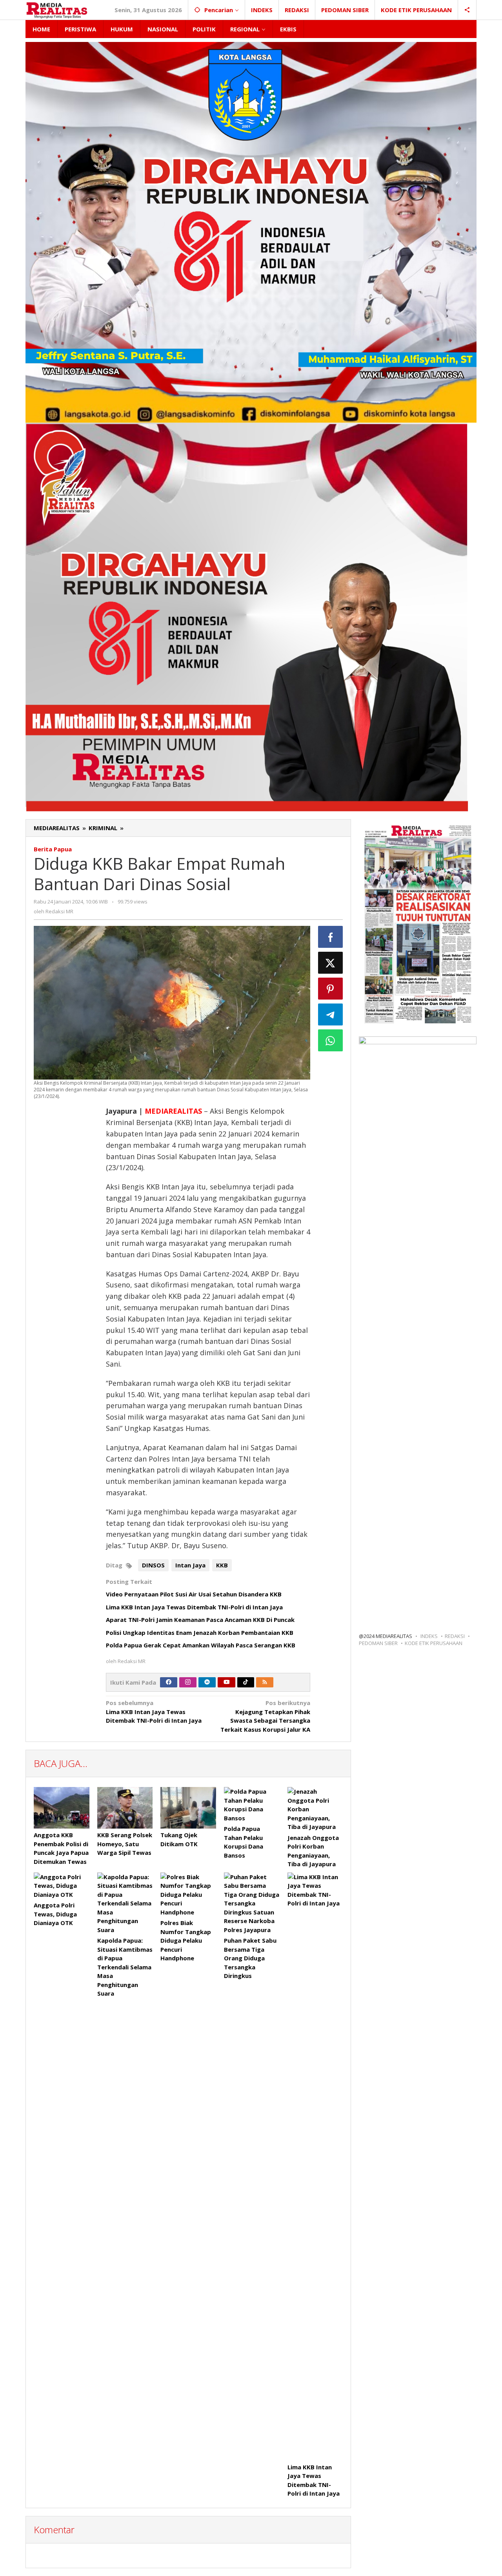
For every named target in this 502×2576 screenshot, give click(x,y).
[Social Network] (467, 10)
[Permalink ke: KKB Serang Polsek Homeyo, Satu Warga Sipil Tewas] (125, 1808)
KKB (222, 1565)
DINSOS (153, 1565)
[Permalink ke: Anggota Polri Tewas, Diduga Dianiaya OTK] (62, 1886)
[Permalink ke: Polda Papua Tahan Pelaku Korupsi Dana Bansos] (252, 1805)
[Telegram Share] (331, 1014)
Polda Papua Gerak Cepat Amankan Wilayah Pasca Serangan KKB (201, 1645)
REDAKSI (455, 1636)
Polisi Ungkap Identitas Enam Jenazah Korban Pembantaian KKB (200, 1632)
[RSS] (265, 1682)
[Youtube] (227, 1682)
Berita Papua (53, 849)
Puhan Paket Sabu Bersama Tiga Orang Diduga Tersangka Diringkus (250, 1958)
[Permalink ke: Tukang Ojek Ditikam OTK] (188, 1808)
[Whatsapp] (331, 1040)
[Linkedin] (207, 1682)
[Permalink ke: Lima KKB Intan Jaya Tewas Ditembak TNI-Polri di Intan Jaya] (315, 2167)
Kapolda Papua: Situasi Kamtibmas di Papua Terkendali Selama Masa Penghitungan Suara (125, 1967)
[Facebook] (169, 1682)
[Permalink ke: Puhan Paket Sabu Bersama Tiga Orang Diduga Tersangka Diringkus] (252, 1903)
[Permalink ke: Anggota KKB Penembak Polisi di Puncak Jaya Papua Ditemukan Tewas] (62, 1808)
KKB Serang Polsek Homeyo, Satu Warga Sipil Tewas (125, 1844)
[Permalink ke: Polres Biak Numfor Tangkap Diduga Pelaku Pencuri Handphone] (188, 1895)
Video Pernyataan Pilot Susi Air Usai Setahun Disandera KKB (194, 1594)
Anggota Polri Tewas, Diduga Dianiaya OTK (55, 1914)
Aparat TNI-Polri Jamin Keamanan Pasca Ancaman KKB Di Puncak (200, 1620)
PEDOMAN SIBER (378, 1643)
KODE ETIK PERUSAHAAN (434, 1643)
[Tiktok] (246, 1682)
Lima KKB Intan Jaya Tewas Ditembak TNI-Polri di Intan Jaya (194, 1607)
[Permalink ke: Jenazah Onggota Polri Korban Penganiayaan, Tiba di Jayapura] (315, 1809)
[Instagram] (188, 1682)
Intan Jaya (190, 1565)
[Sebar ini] (331, 937)
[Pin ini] (331, 989)
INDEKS (429, 1636)
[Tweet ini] (331, 963)
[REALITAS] (57, 10)
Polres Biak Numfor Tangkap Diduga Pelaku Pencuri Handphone (186, 1940)
